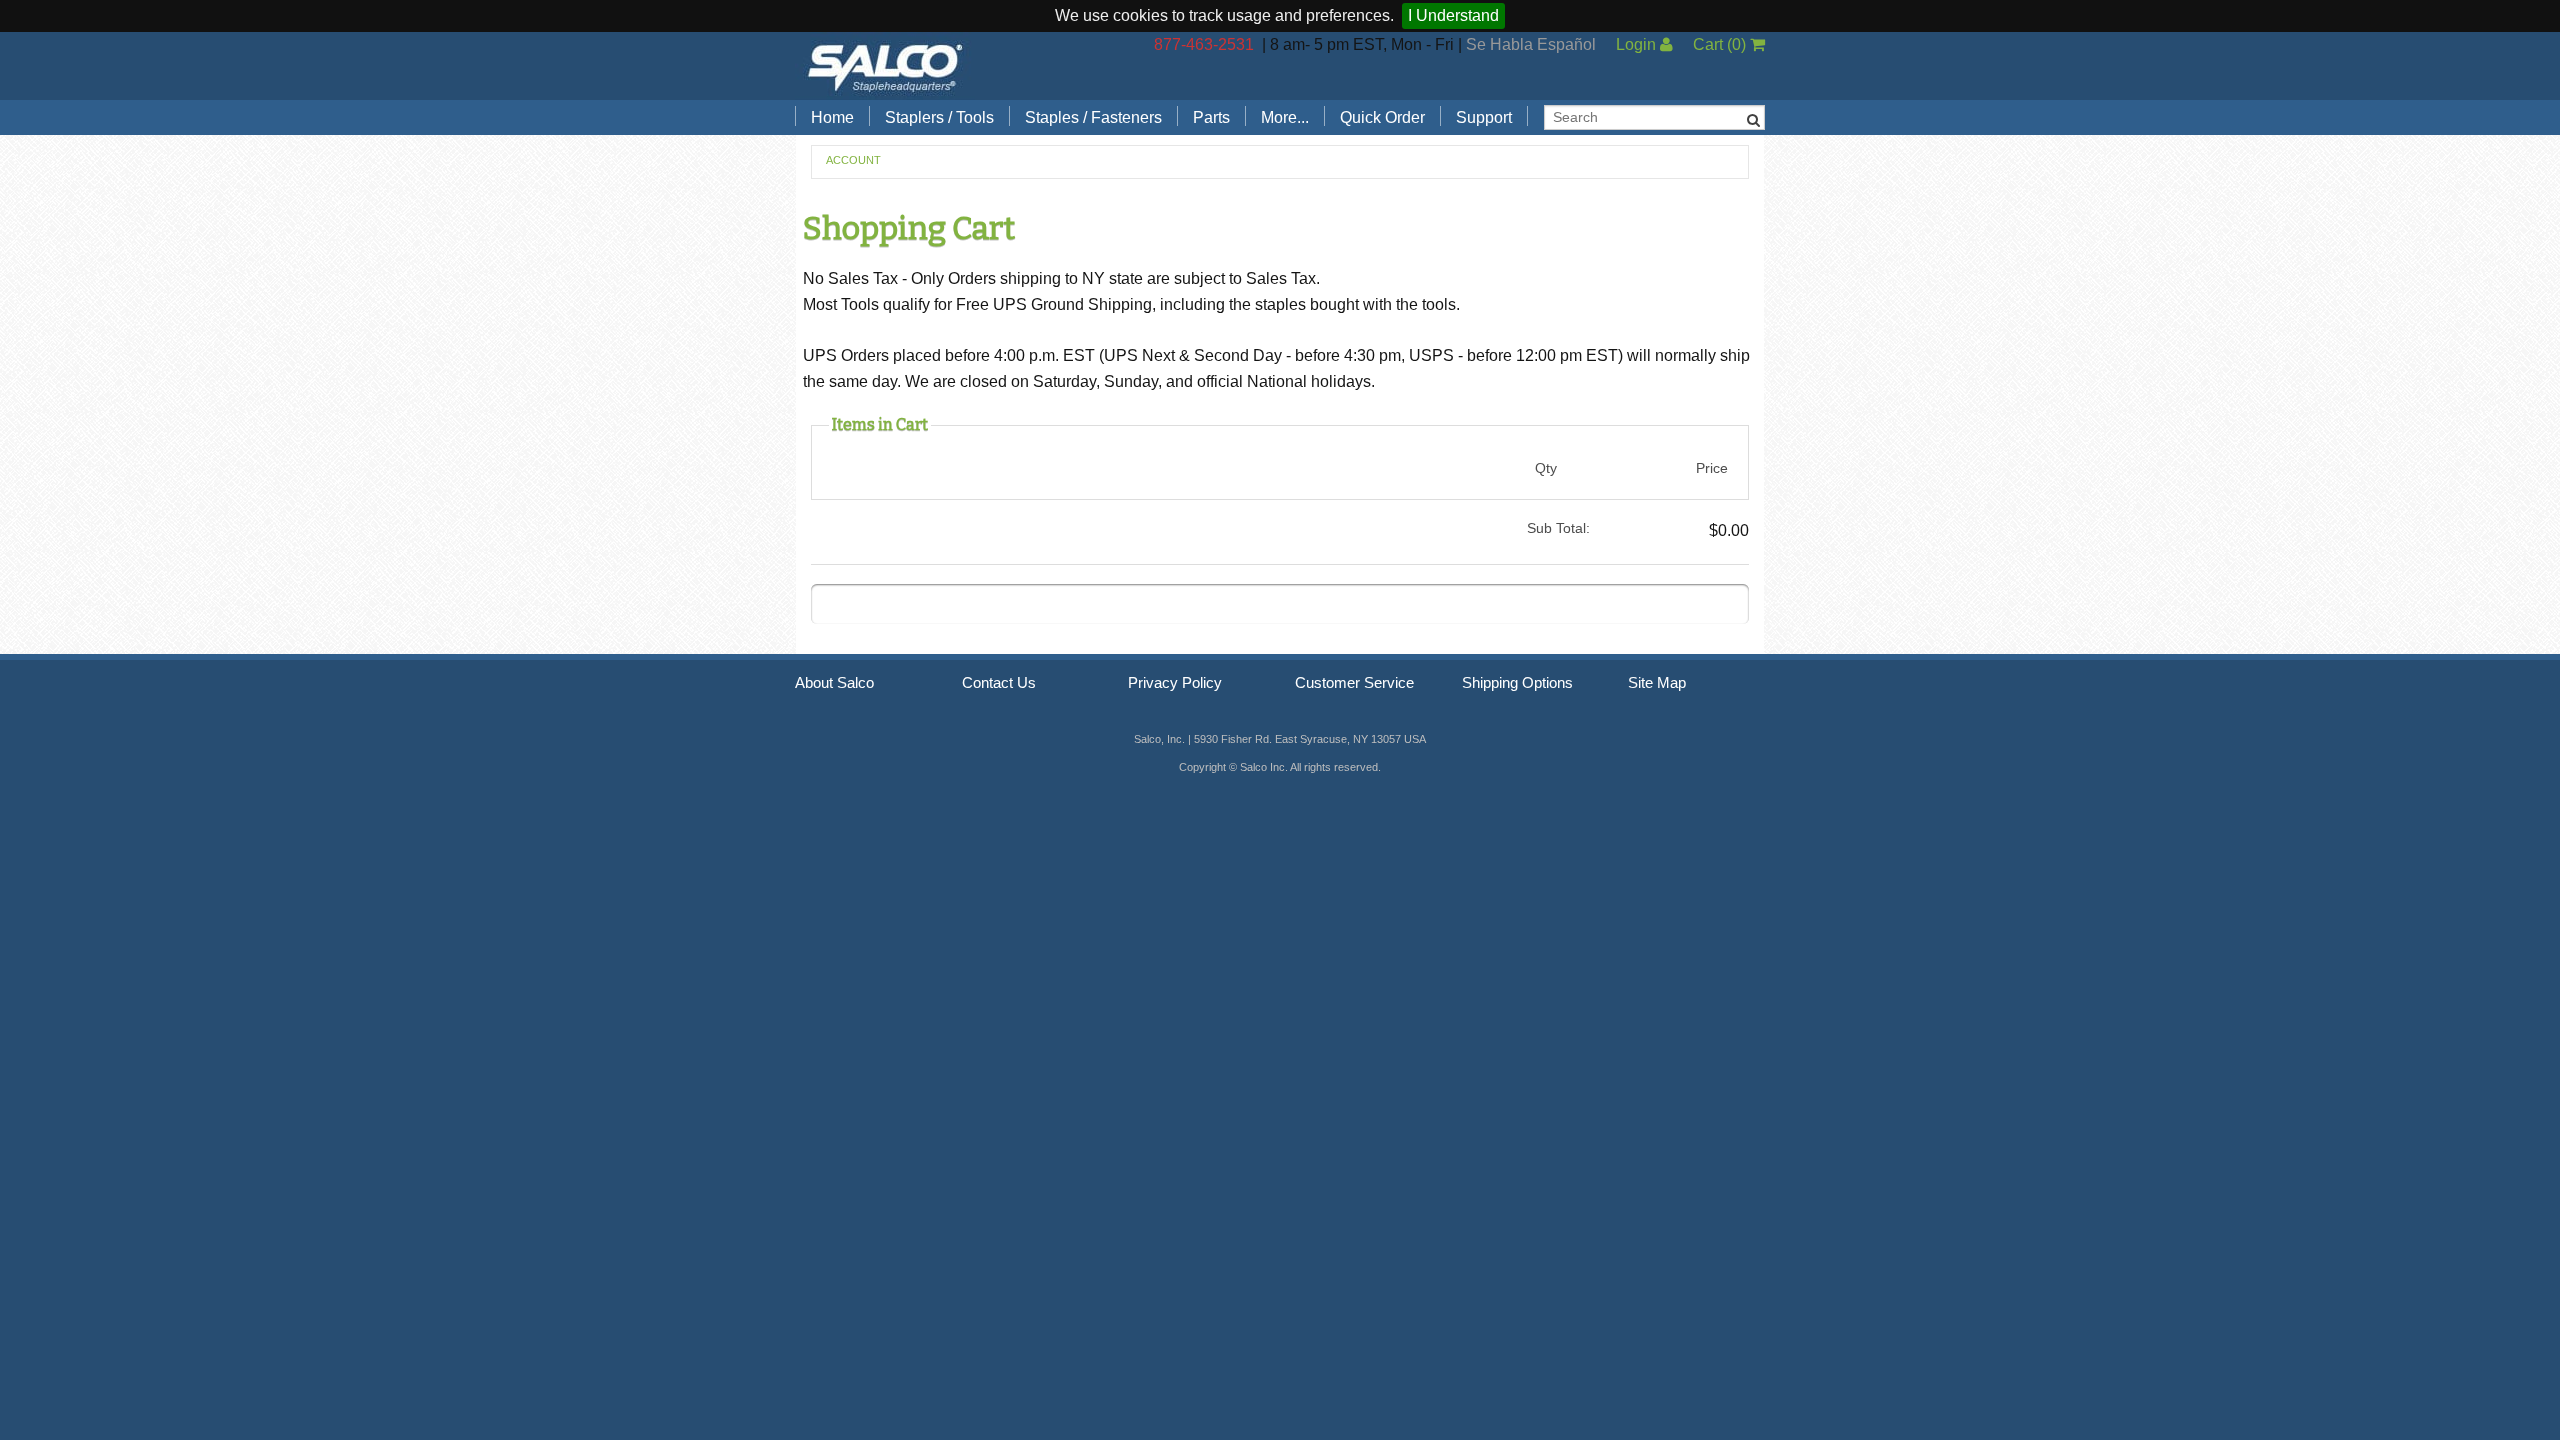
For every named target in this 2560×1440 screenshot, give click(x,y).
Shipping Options (1517, 683)
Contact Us (999, 683)
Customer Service (1354, 683)
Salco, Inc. (885, 66)
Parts (1211, 117)
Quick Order (1382, 117)
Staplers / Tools (939, 117)
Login (1638, 44)
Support (1484, 117)
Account (853, 160)
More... (1285, 117)
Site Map (1657, 683)
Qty (1546, 468)
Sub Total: (1558, 528)
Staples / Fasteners (1093, 117)
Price (1712, 468)
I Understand (1453, 15)
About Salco (834, 683)
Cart (1719, 44)
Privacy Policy (1175, 683)
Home (832, 117)
